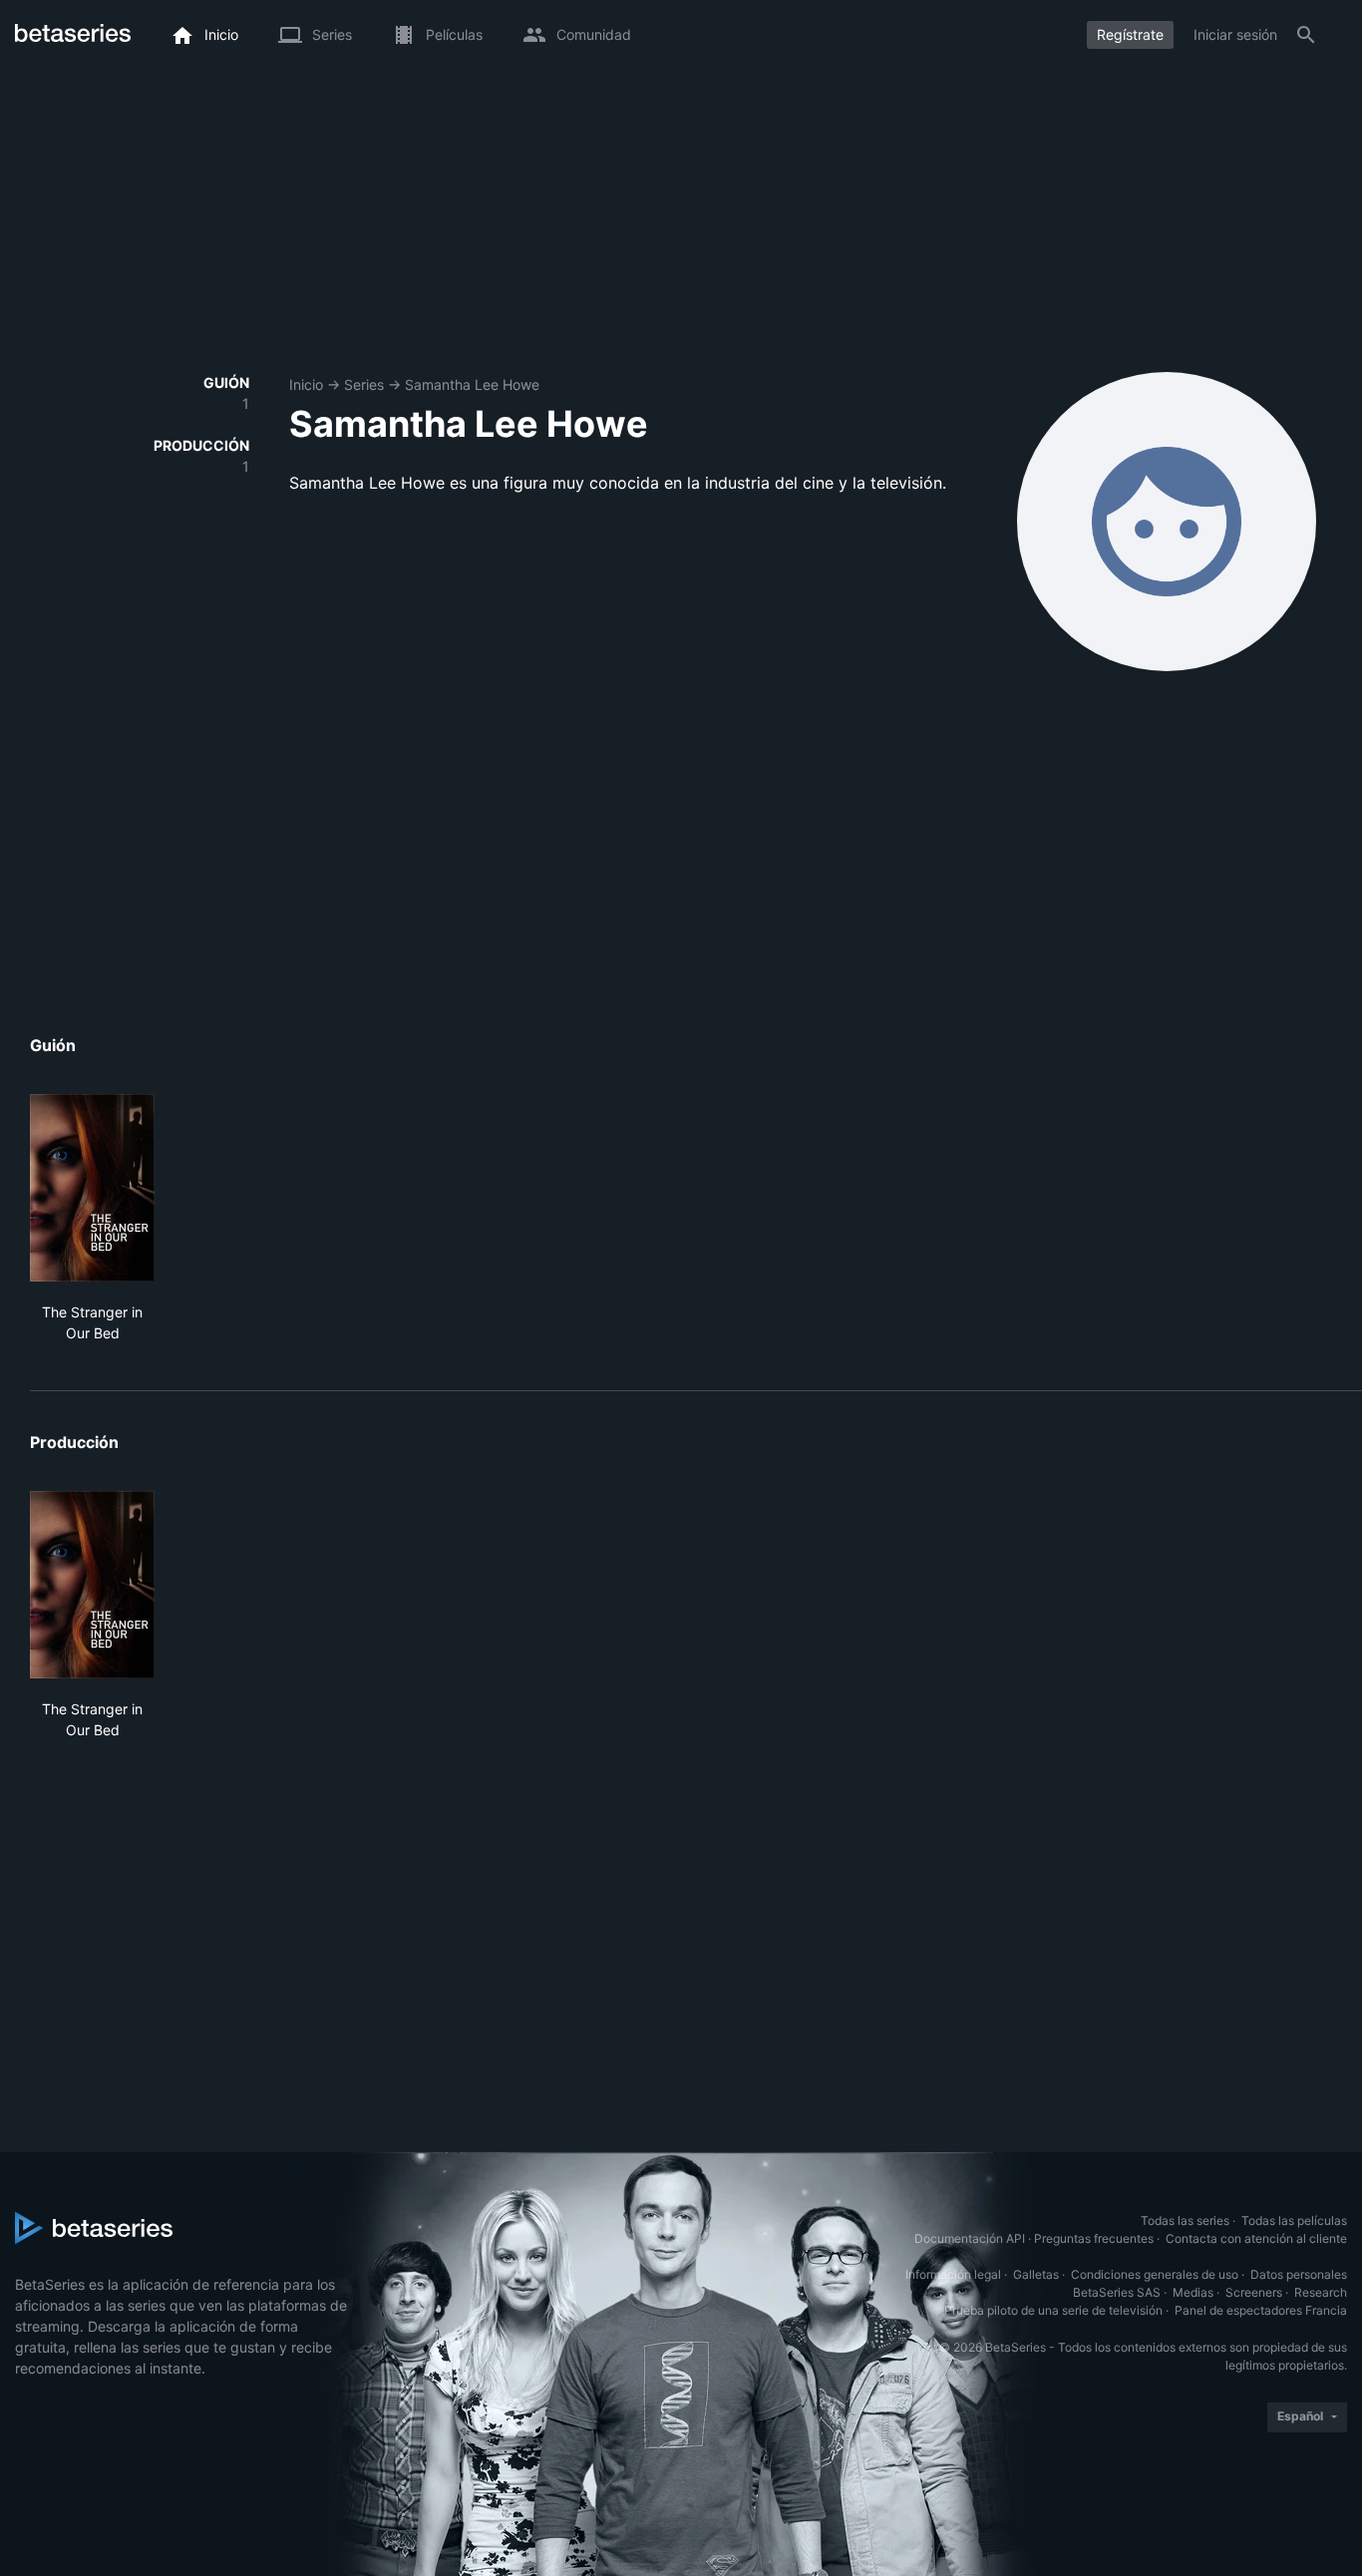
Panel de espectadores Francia (1261, 2310)
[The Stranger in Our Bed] (92, 1188)
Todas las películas (1294, 2220)
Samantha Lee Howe (472, 384)
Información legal (953, 2274)
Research (1321, 2292)
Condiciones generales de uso (1155, 2274)
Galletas (1036, 2274)
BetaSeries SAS (1117, 2292)
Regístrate (1130, 34)
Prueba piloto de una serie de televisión (1053, 2310)
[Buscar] (1306, 35)
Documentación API (970, 2238)
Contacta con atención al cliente (1256, 2238)
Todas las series (1185, 2220)
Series (364, 384)
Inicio (306, 384)
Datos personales (1299, 2274)
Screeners (1254, 2292)
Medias (1193, 2292)
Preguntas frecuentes (1094, 2238)
